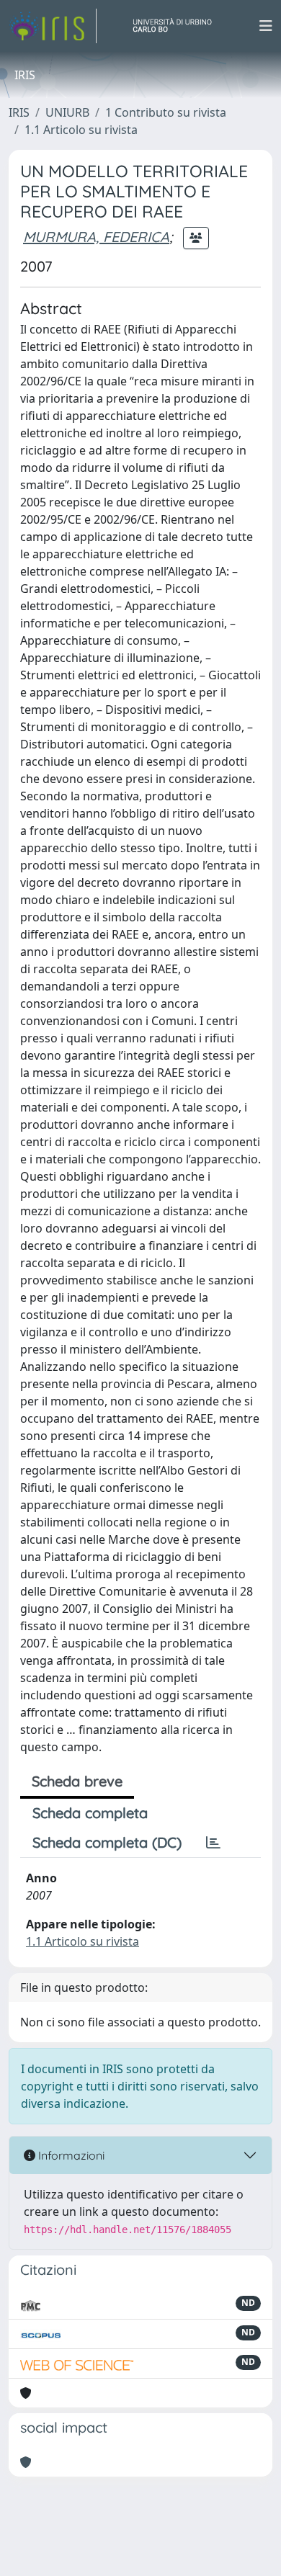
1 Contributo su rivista (166, 112)
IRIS (19, 112)
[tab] (213, 1843)
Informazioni (70, 2155)
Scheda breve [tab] (77, 1781)
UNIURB (67, 112)
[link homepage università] (178, 26)
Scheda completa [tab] (90, 1813)
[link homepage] (53, 26)
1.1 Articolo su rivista (81, 130)
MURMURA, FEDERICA (96, 237)
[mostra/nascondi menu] (266, 26)
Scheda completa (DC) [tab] (107, 1842)
